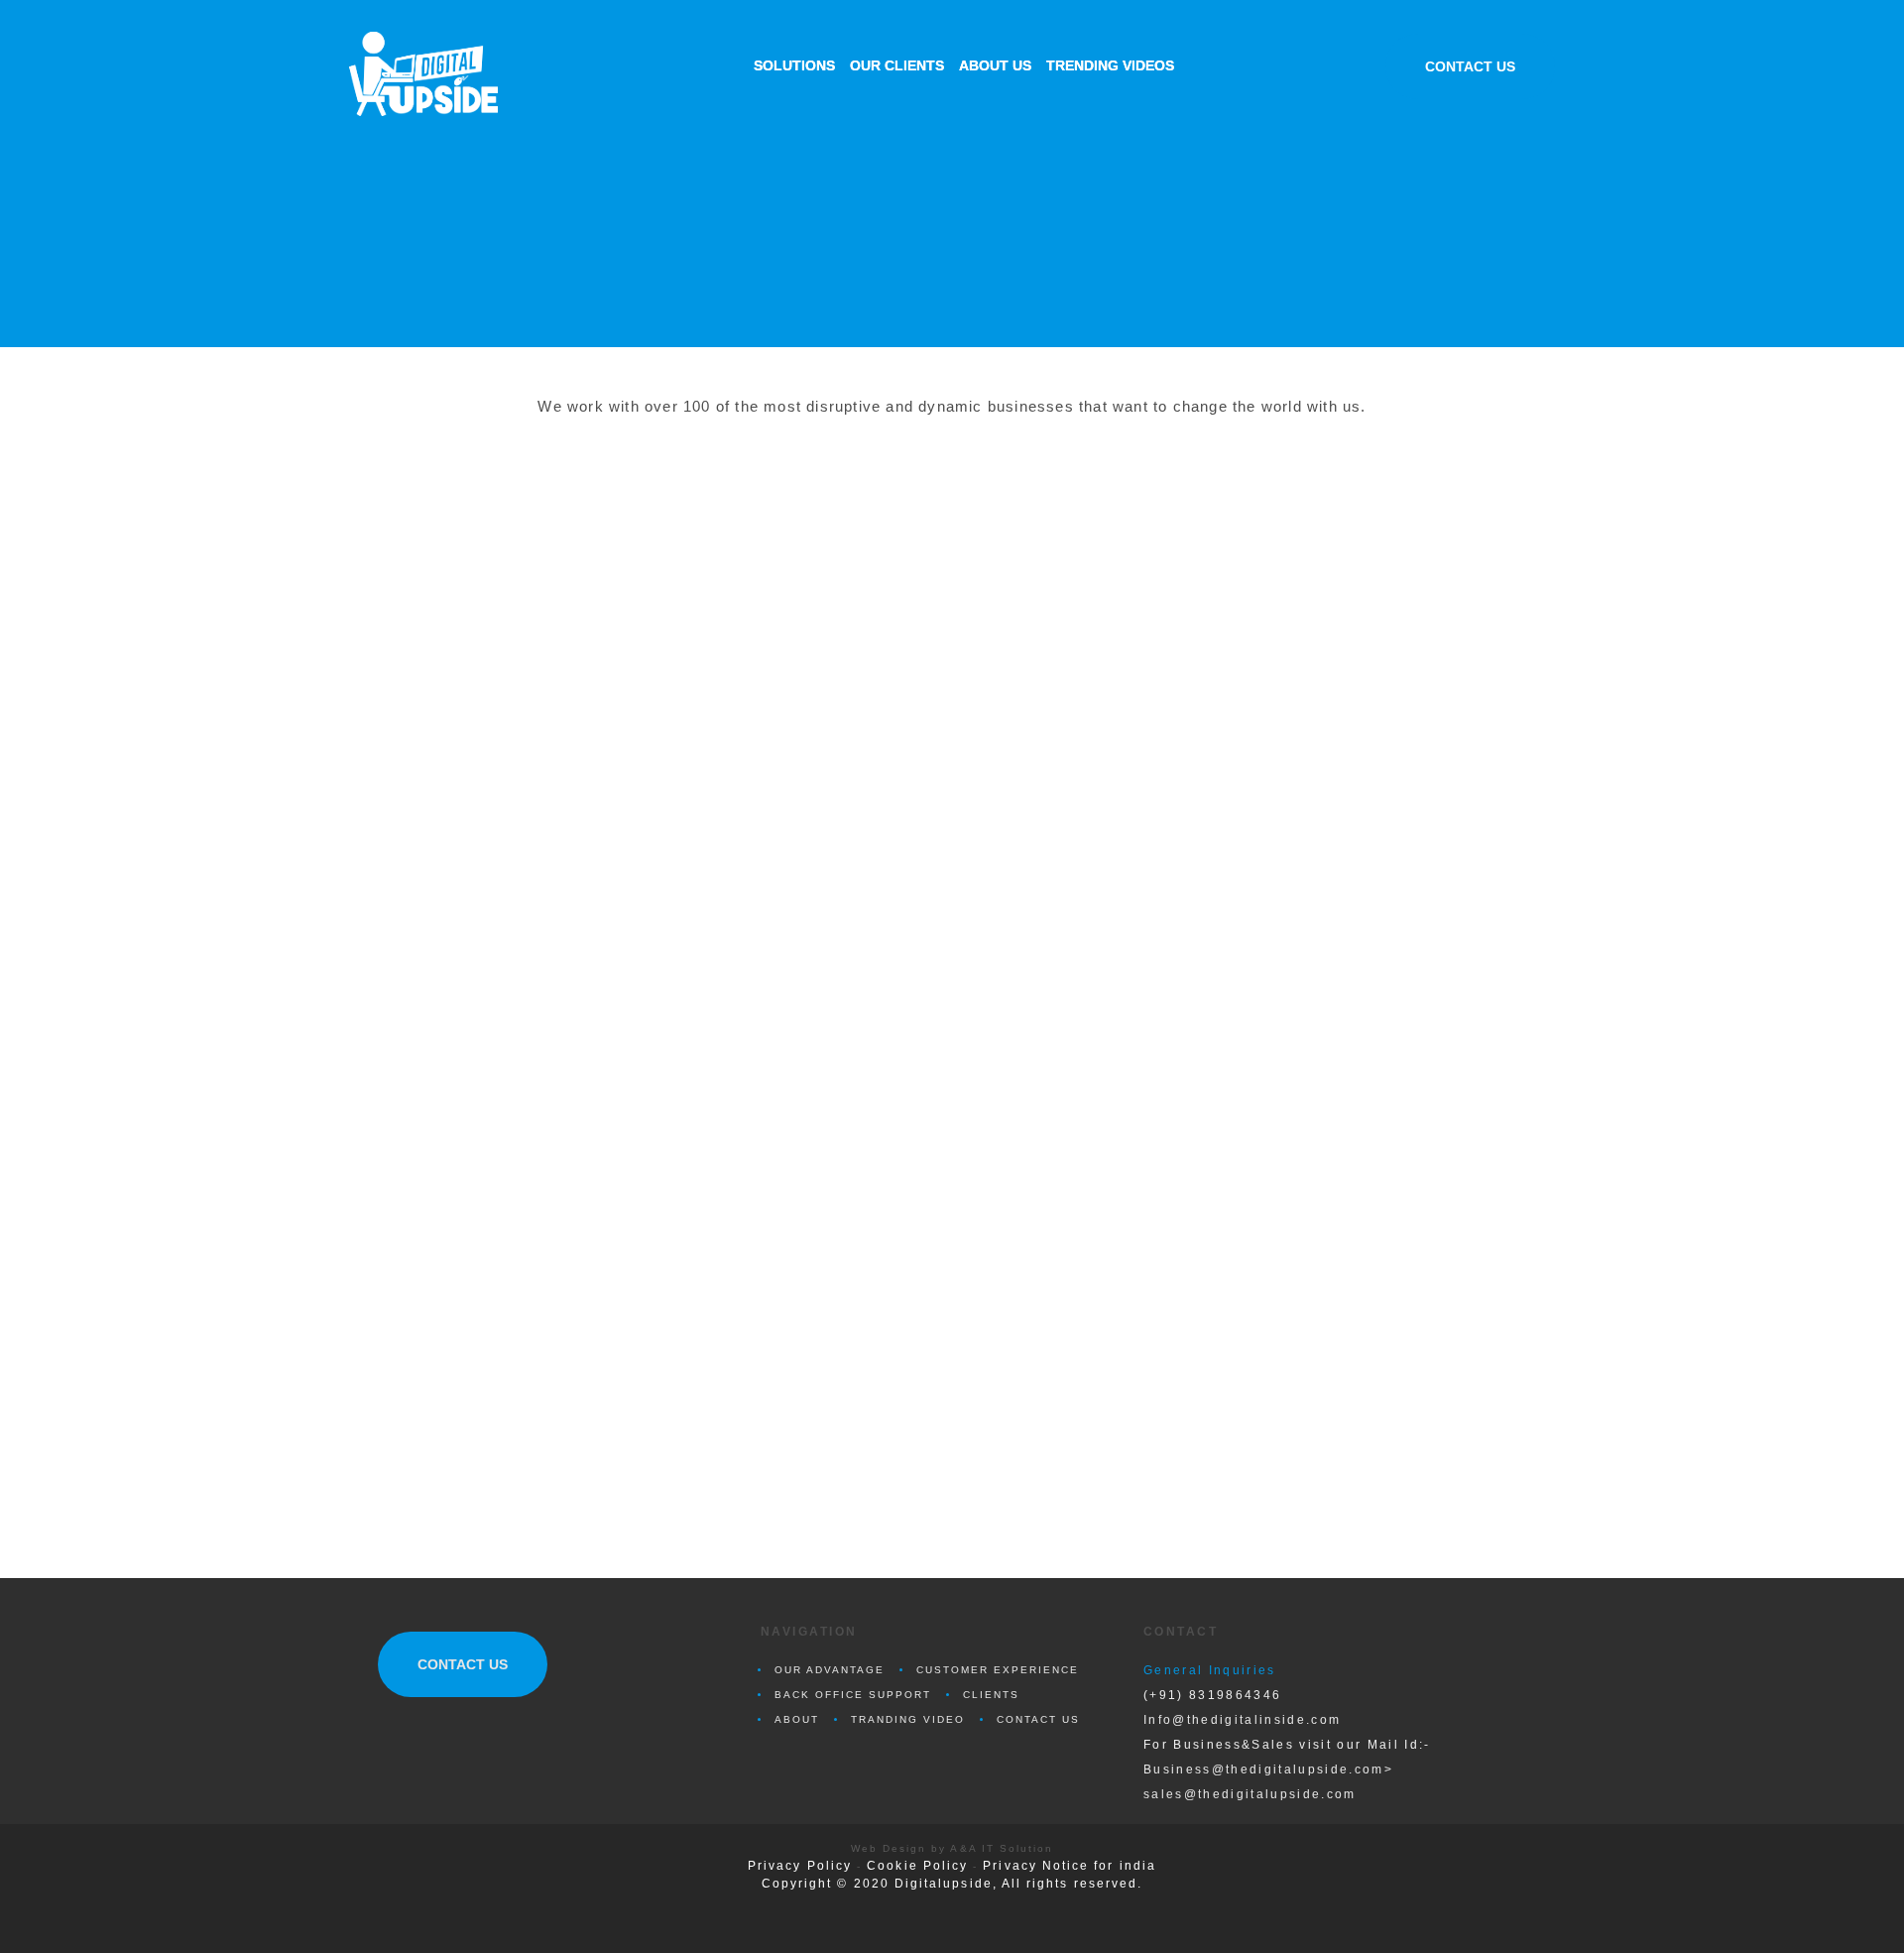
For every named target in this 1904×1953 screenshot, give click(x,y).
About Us (995, 65)
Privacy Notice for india (1070, 1866)
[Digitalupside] (446, 74)
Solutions (794, 65)
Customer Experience (998, 1670)
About (797, 1719)
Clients (991, 1695)
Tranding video (908, 1719)
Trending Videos (1110, 65)
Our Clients (897, 65)
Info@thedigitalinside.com (1242, 1719)
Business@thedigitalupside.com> (1268, 1769)
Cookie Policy (917, 1866)
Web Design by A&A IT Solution (952, 1848)
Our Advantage (830, 1670)
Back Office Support (853, 1695)
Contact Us (1470, 66)
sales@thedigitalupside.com (1250, 1794)
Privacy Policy (800, 1866)
